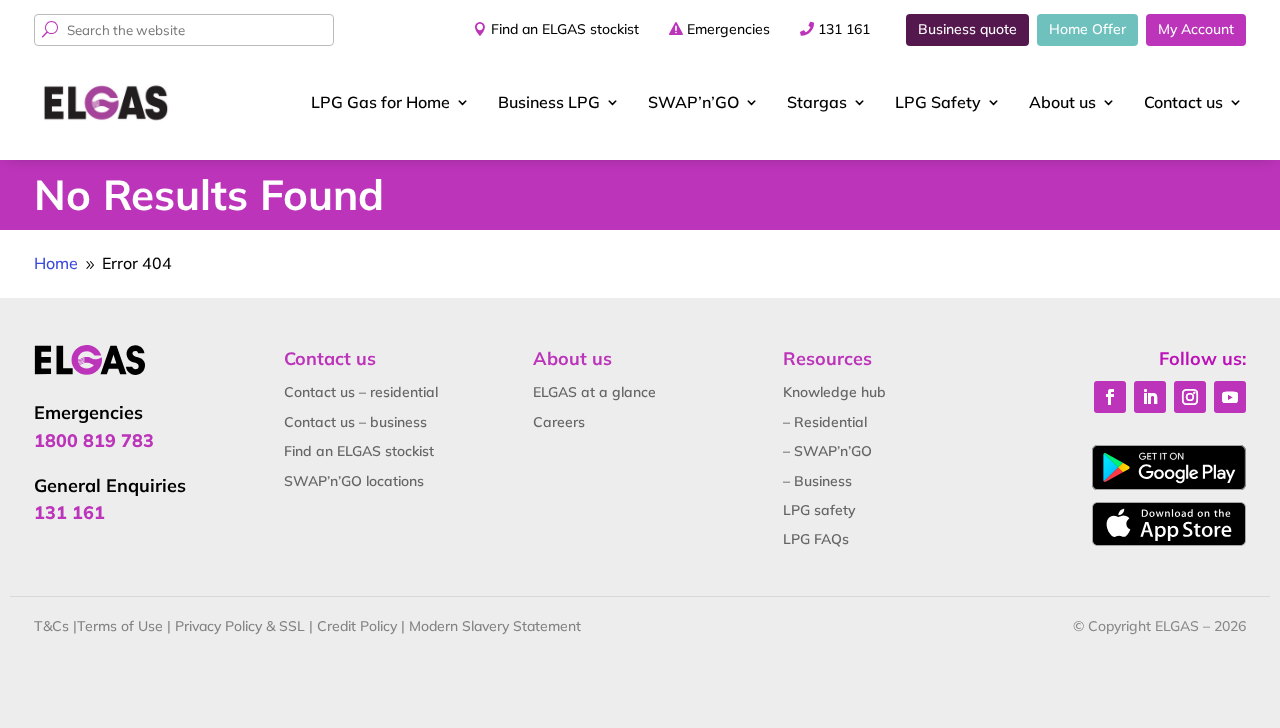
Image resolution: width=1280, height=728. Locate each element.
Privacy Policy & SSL (240, 626)
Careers (559, 422)
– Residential (825, 422)
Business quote (967, 29)
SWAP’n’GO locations (354, 481)
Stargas (817, 102)
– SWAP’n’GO (827, 451)
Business (549, 102)
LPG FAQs (816, 539)
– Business (817, 481)
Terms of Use (120, 626)
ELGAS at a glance (594, 392)
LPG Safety (938, 102)
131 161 (844, 29)
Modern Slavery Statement (495, 626)
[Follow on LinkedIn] (1150, 397)
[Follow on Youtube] (1230, 397)
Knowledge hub (834, 392)
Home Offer (1087, 29)
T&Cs (51, 626)
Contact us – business (355, 422)
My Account (1196, 29)
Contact (1183, 102)
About (1062, 102)
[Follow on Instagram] (1190, 397)
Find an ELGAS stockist (565, 29)
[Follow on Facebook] (1110, 397)
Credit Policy (357, 626)
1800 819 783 (94, 440)
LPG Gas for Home (380, 102)
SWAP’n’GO (693, 102)
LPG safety (819, 510)
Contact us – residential (361, 392)
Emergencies (728, 29)
